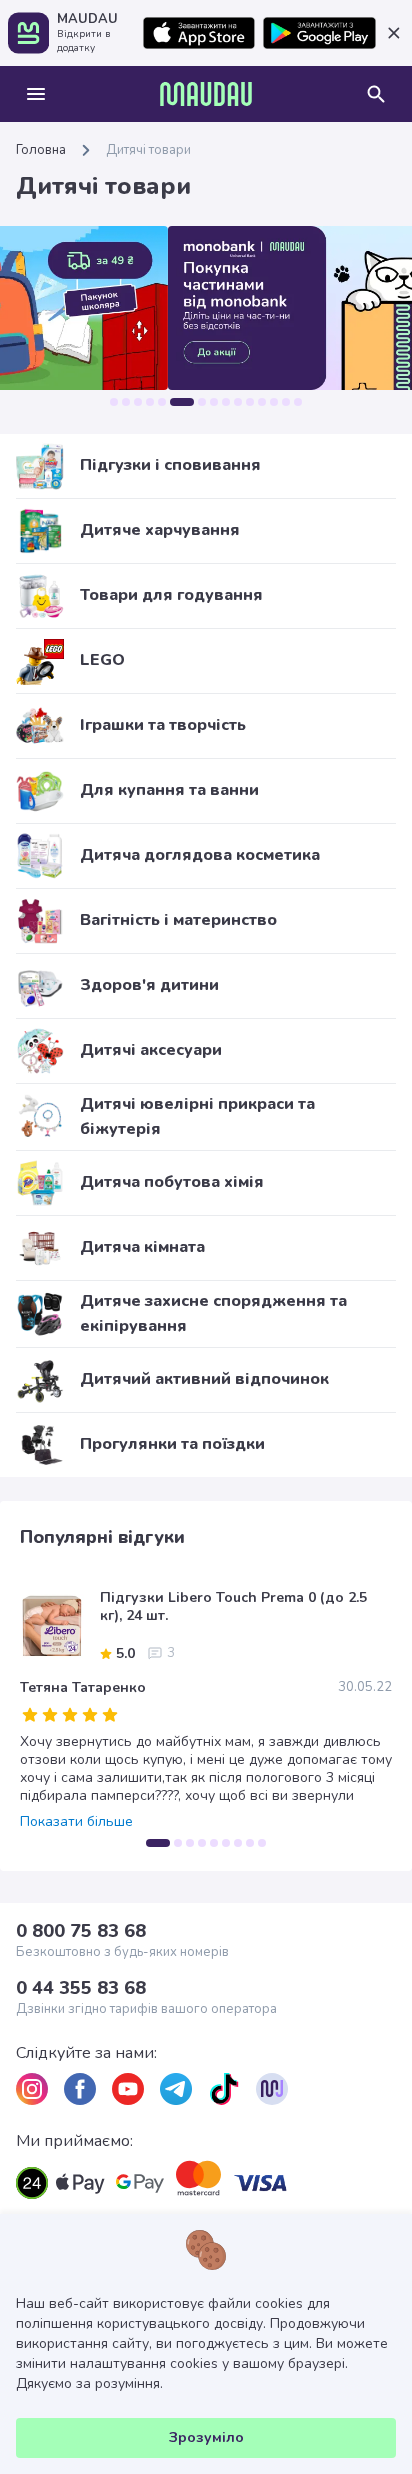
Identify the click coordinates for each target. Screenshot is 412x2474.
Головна (41, 150)
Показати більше (76, 1822)
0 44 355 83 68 (81, 1988)
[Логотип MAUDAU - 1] (206, 94)
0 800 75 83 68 (81, 1931)
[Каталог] (36, 94)
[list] (32, 2089)
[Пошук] (376, 94)
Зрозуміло (206, 2437)
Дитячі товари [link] (148, 150)
